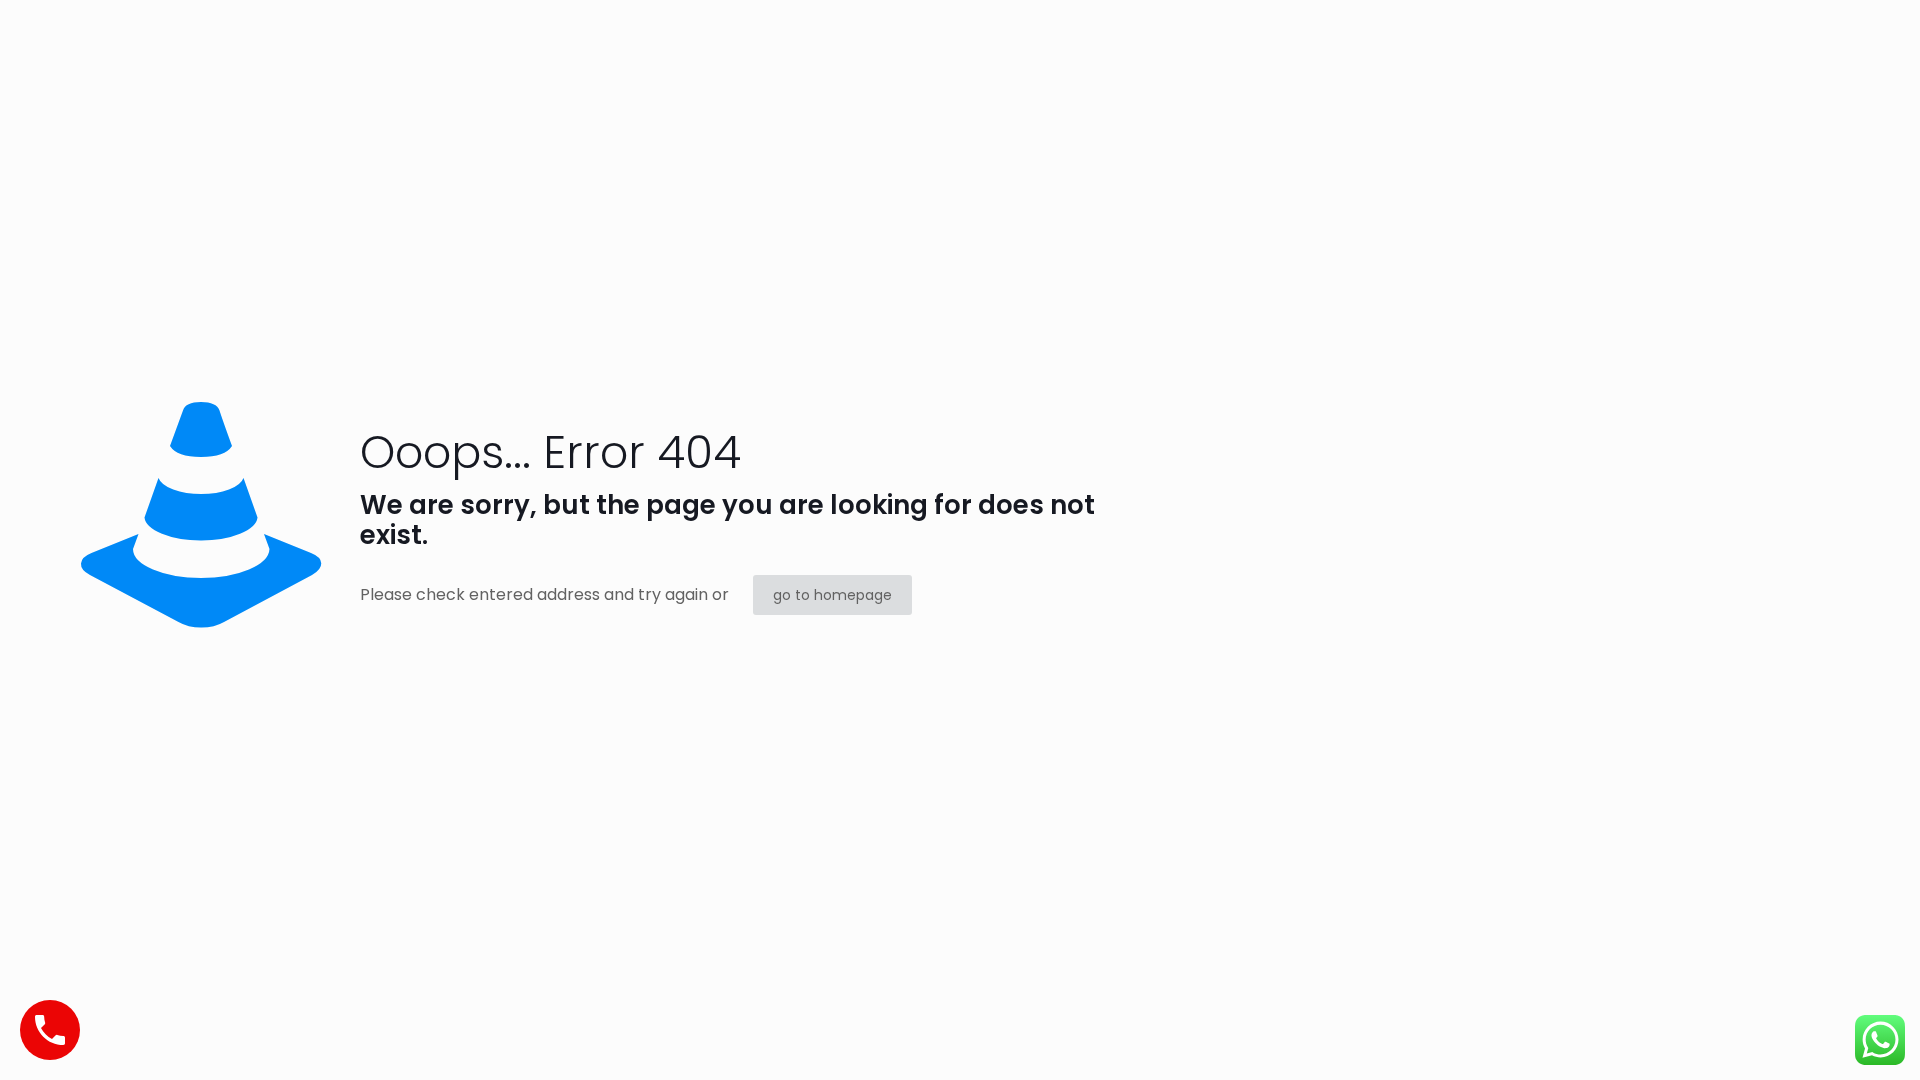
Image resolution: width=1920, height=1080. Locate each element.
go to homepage (832, 595)
